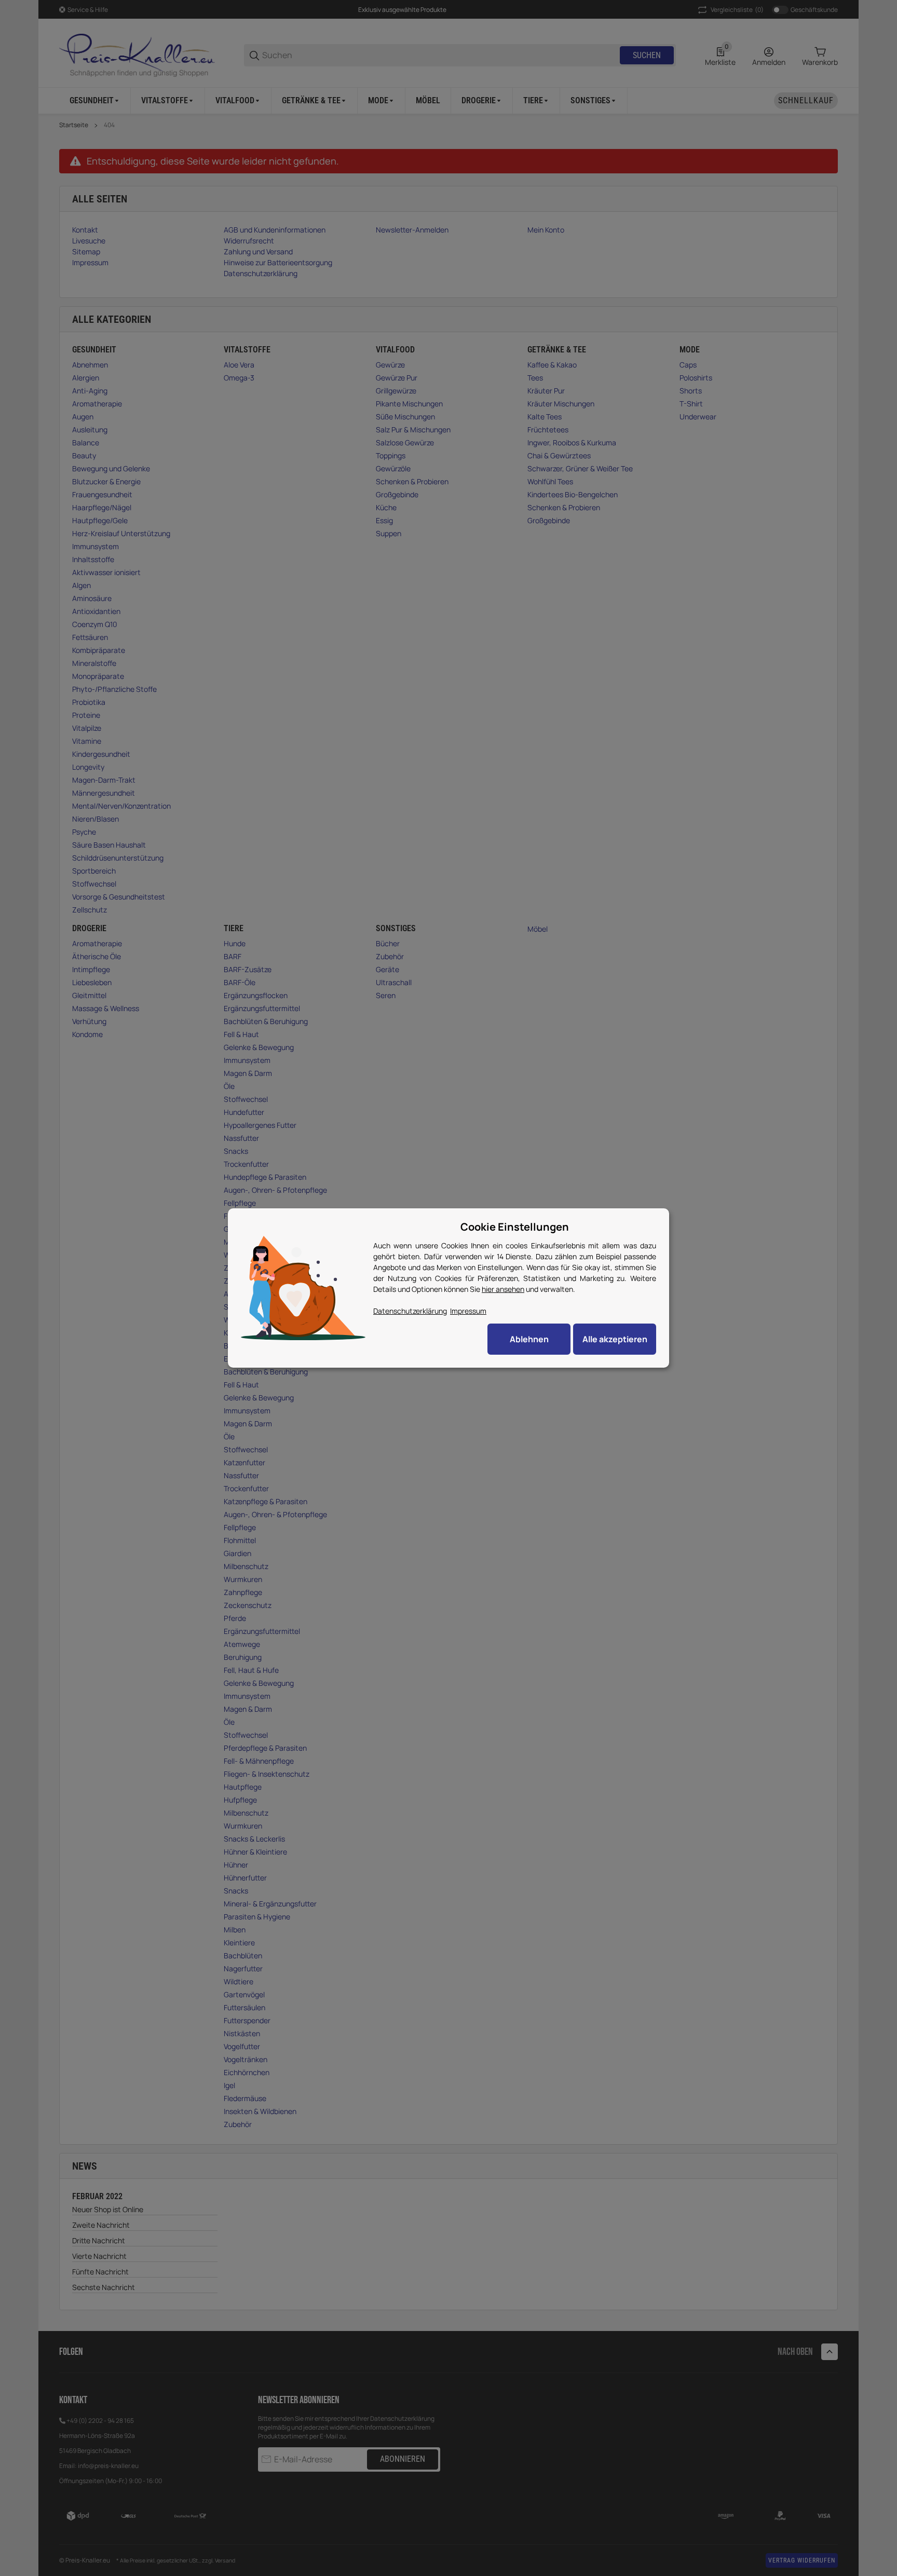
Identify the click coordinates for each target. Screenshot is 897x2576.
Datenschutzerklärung (410, 1311)
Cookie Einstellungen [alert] (515, 1227)
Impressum (468, 1311)
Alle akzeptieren (615, 1339)
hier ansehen (503, 1289)
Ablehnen (529, 1339)
